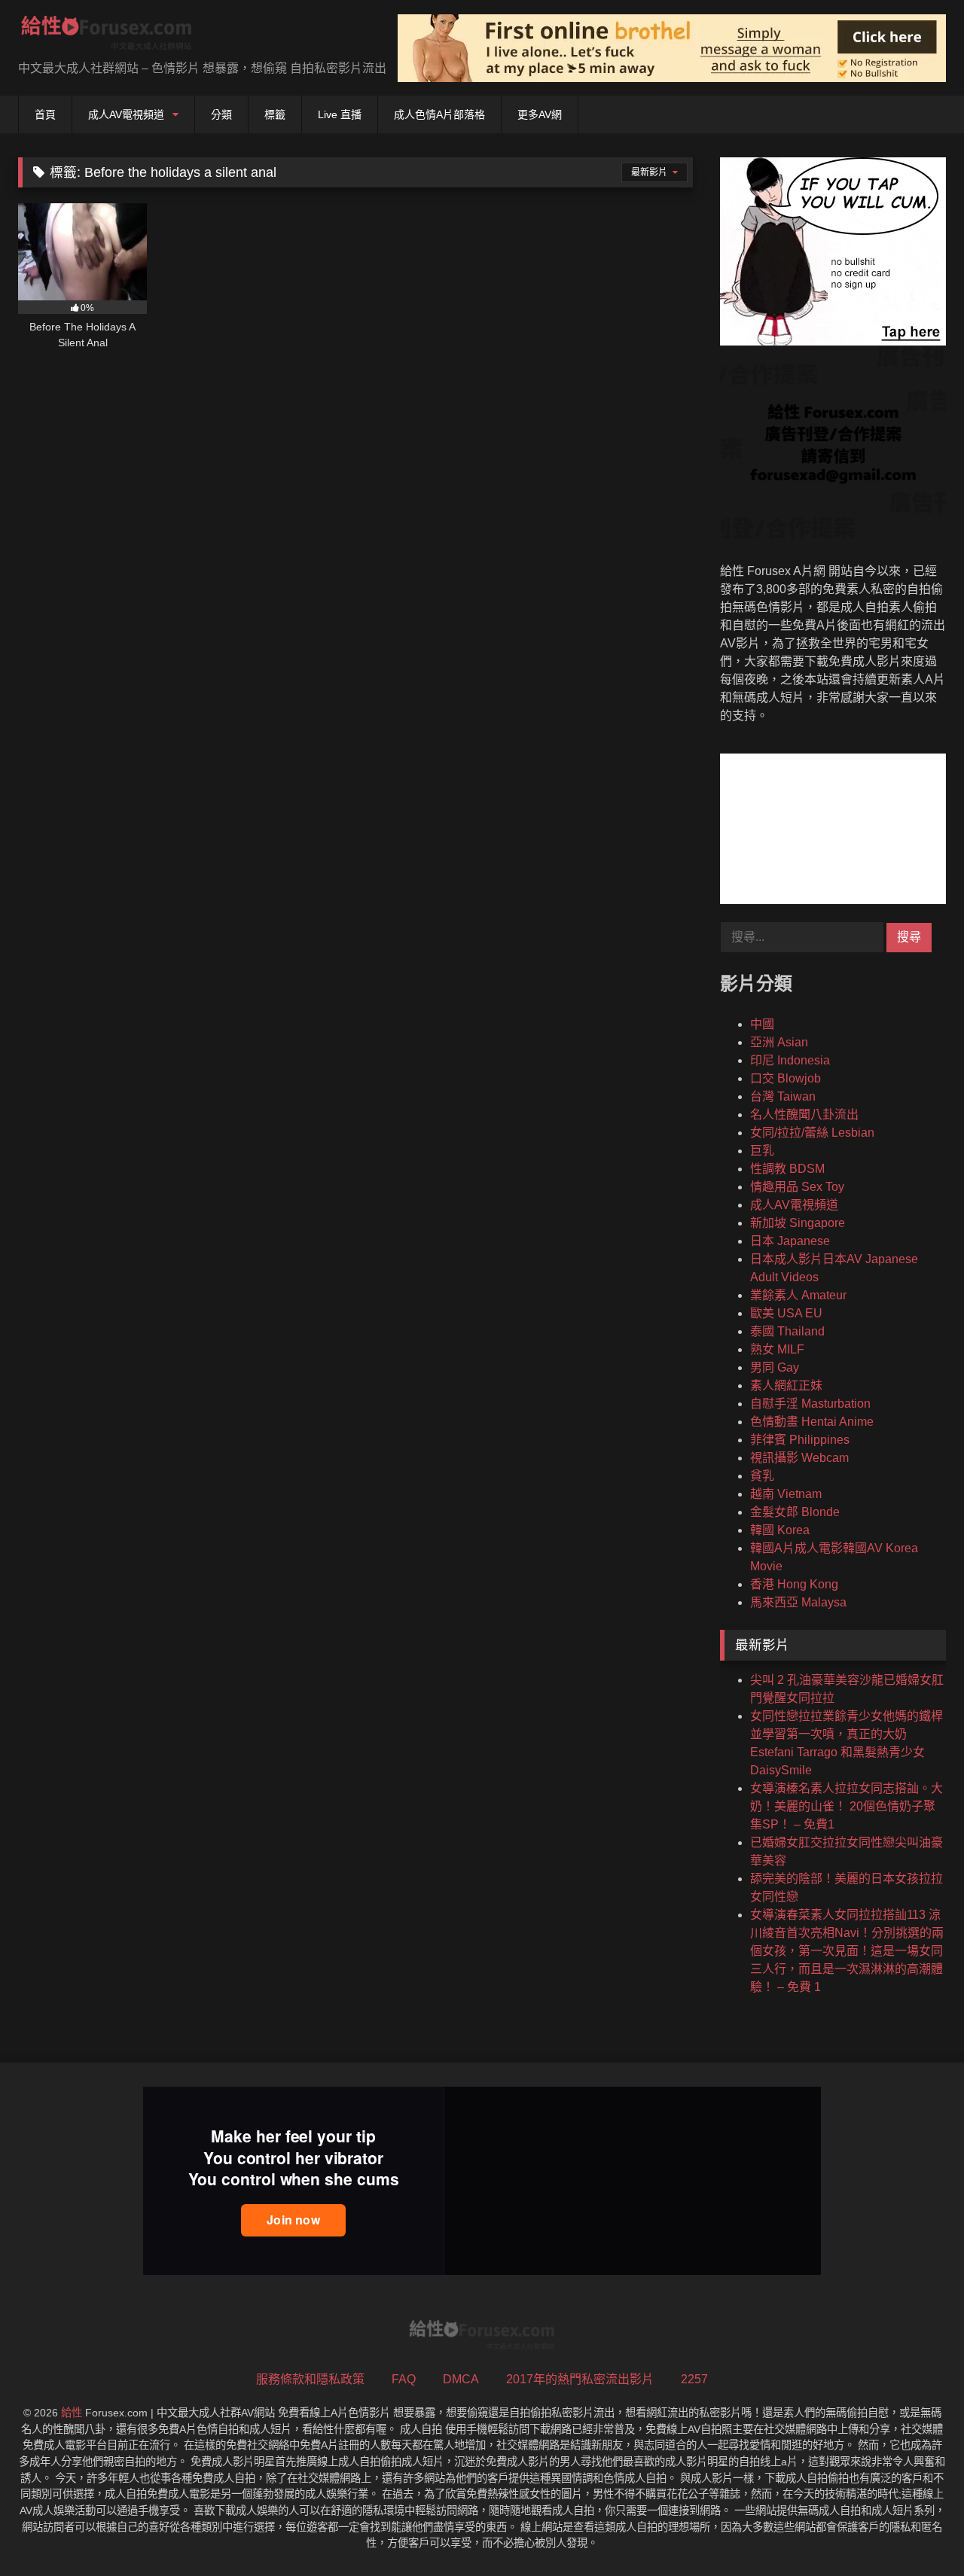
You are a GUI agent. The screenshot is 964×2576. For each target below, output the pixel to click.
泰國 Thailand (787, 1331)
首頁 (45, 114)
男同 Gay (775, 1367)
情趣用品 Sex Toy (797, 1187)
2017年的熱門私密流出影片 (580, 2379)
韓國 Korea (780, 1530)
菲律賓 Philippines (800, 1440)
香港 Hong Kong (794, 1584)
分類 (221, 114)
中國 (762, 1024)
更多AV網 (540, 114)
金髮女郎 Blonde (795, 1512)
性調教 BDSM (787, 1169)
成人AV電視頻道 (126, 114)
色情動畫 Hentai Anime (812, 1422)
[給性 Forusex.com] (107, 36)
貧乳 (762, 1476)
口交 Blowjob (786, 1078)
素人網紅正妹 (786, 1385)
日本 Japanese (790, 1241)
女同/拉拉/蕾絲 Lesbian (812, 1133)
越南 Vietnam (786, 1494)
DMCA (461, 2379)
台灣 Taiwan (783, 1096)
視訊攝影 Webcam (799, 1458)
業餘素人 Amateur (798, 1295)
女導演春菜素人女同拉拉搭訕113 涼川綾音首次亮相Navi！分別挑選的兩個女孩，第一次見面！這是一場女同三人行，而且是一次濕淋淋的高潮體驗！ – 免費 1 (847, 1951)
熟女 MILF (777, 1349)
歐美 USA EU (786, 1313)
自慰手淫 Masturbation (810, 1404)
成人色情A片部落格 (439, 114)
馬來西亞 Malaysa (798, 1602)
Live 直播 (340, 114)
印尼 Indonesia (790, 1060)
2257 (694, 2379)
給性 (72, 2413)
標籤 (275, 114)
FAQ (404, 2379)
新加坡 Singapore (798, 1223)
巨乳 (762, 1151)
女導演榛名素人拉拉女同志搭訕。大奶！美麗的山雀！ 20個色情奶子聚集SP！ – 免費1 (847, 1806)
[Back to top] (917, 2531)
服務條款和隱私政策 (310, 2379)
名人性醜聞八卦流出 (804, 1114)
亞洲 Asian (779, 1042)
